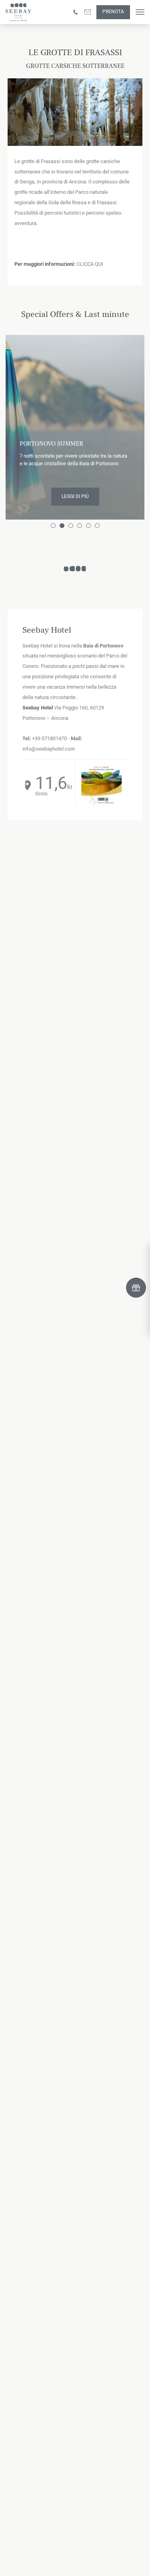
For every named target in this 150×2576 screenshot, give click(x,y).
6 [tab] (98, 527)
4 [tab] (81, 527)
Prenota (113, 12)
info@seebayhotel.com (49, 749)
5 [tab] (90, 527)
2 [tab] (63, 527)
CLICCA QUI (90, 264)
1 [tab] (54, 527)
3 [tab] (72, 527)
